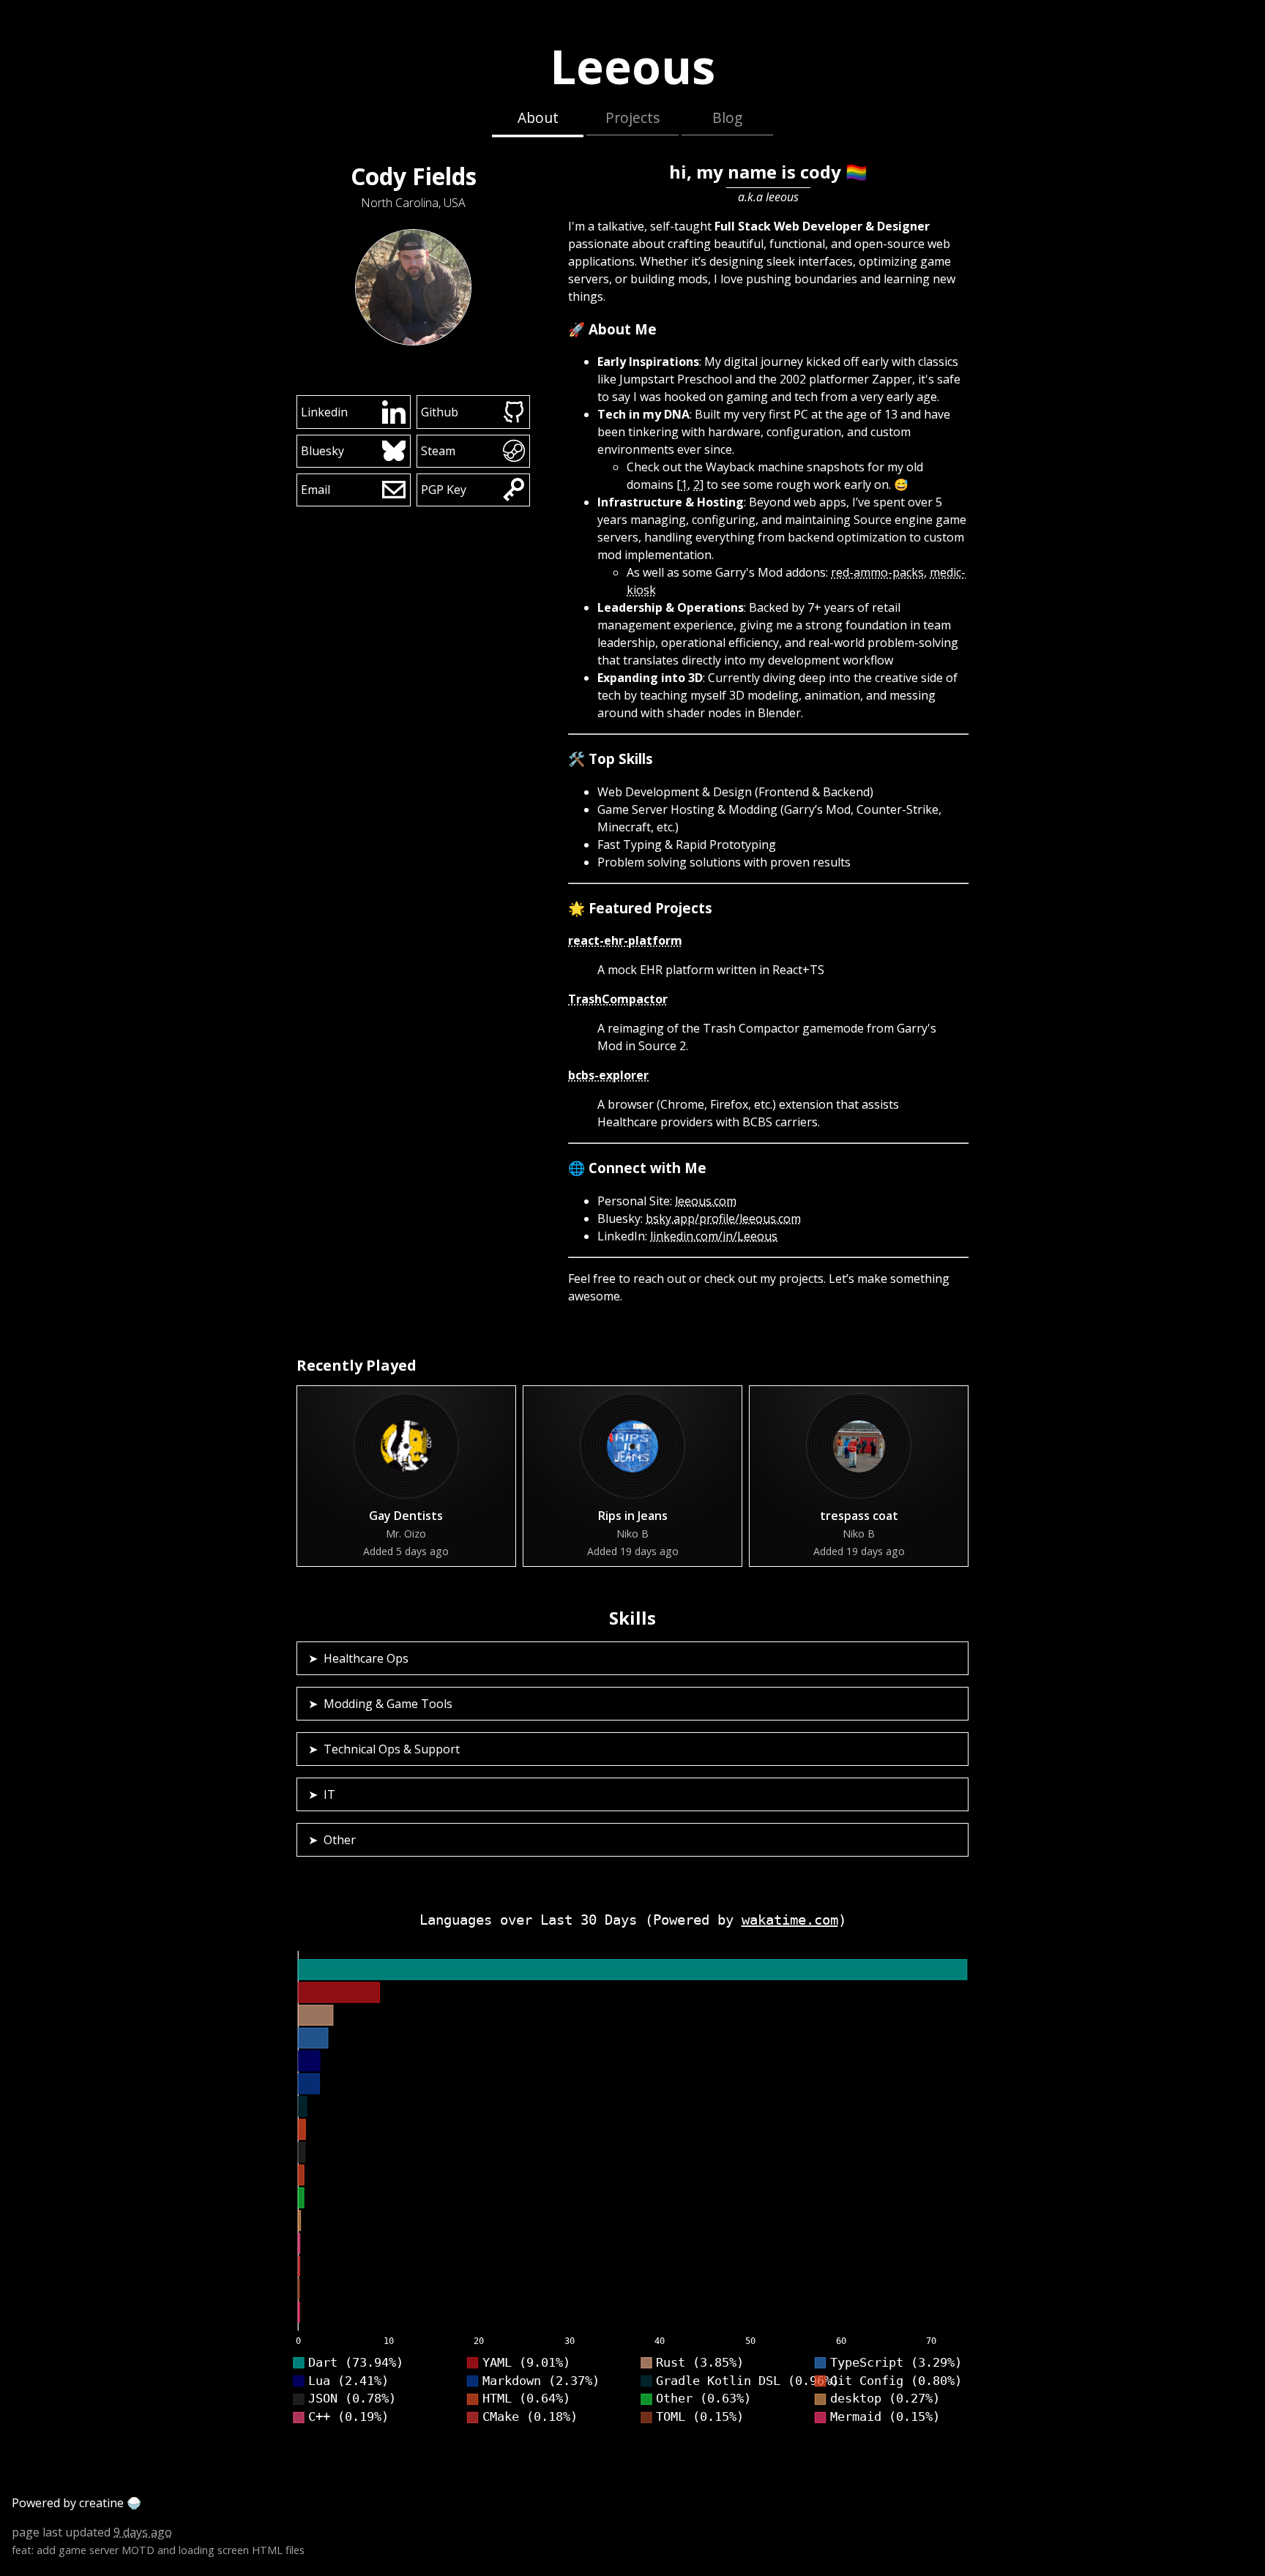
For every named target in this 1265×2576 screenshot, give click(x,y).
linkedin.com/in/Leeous (714, 1236)
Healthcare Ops (366, 1658)
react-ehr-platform (625, 940)
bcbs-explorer (608, 1075)
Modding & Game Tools (388, 1704)
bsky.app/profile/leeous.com (723, 1218)
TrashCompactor (618, 999)
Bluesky (322, 451)
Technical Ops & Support (392, 1749)
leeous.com (706, 1201)
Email (316, 490)
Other (340, 1840)
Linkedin (324, 411)
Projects (632, 117)
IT (329, 1794)
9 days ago (143, 2532)
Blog (727, 117)
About (538, 117)
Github (440, 411)
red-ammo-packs (877, 572)
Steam (438, 451)
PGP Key (444, 490)
